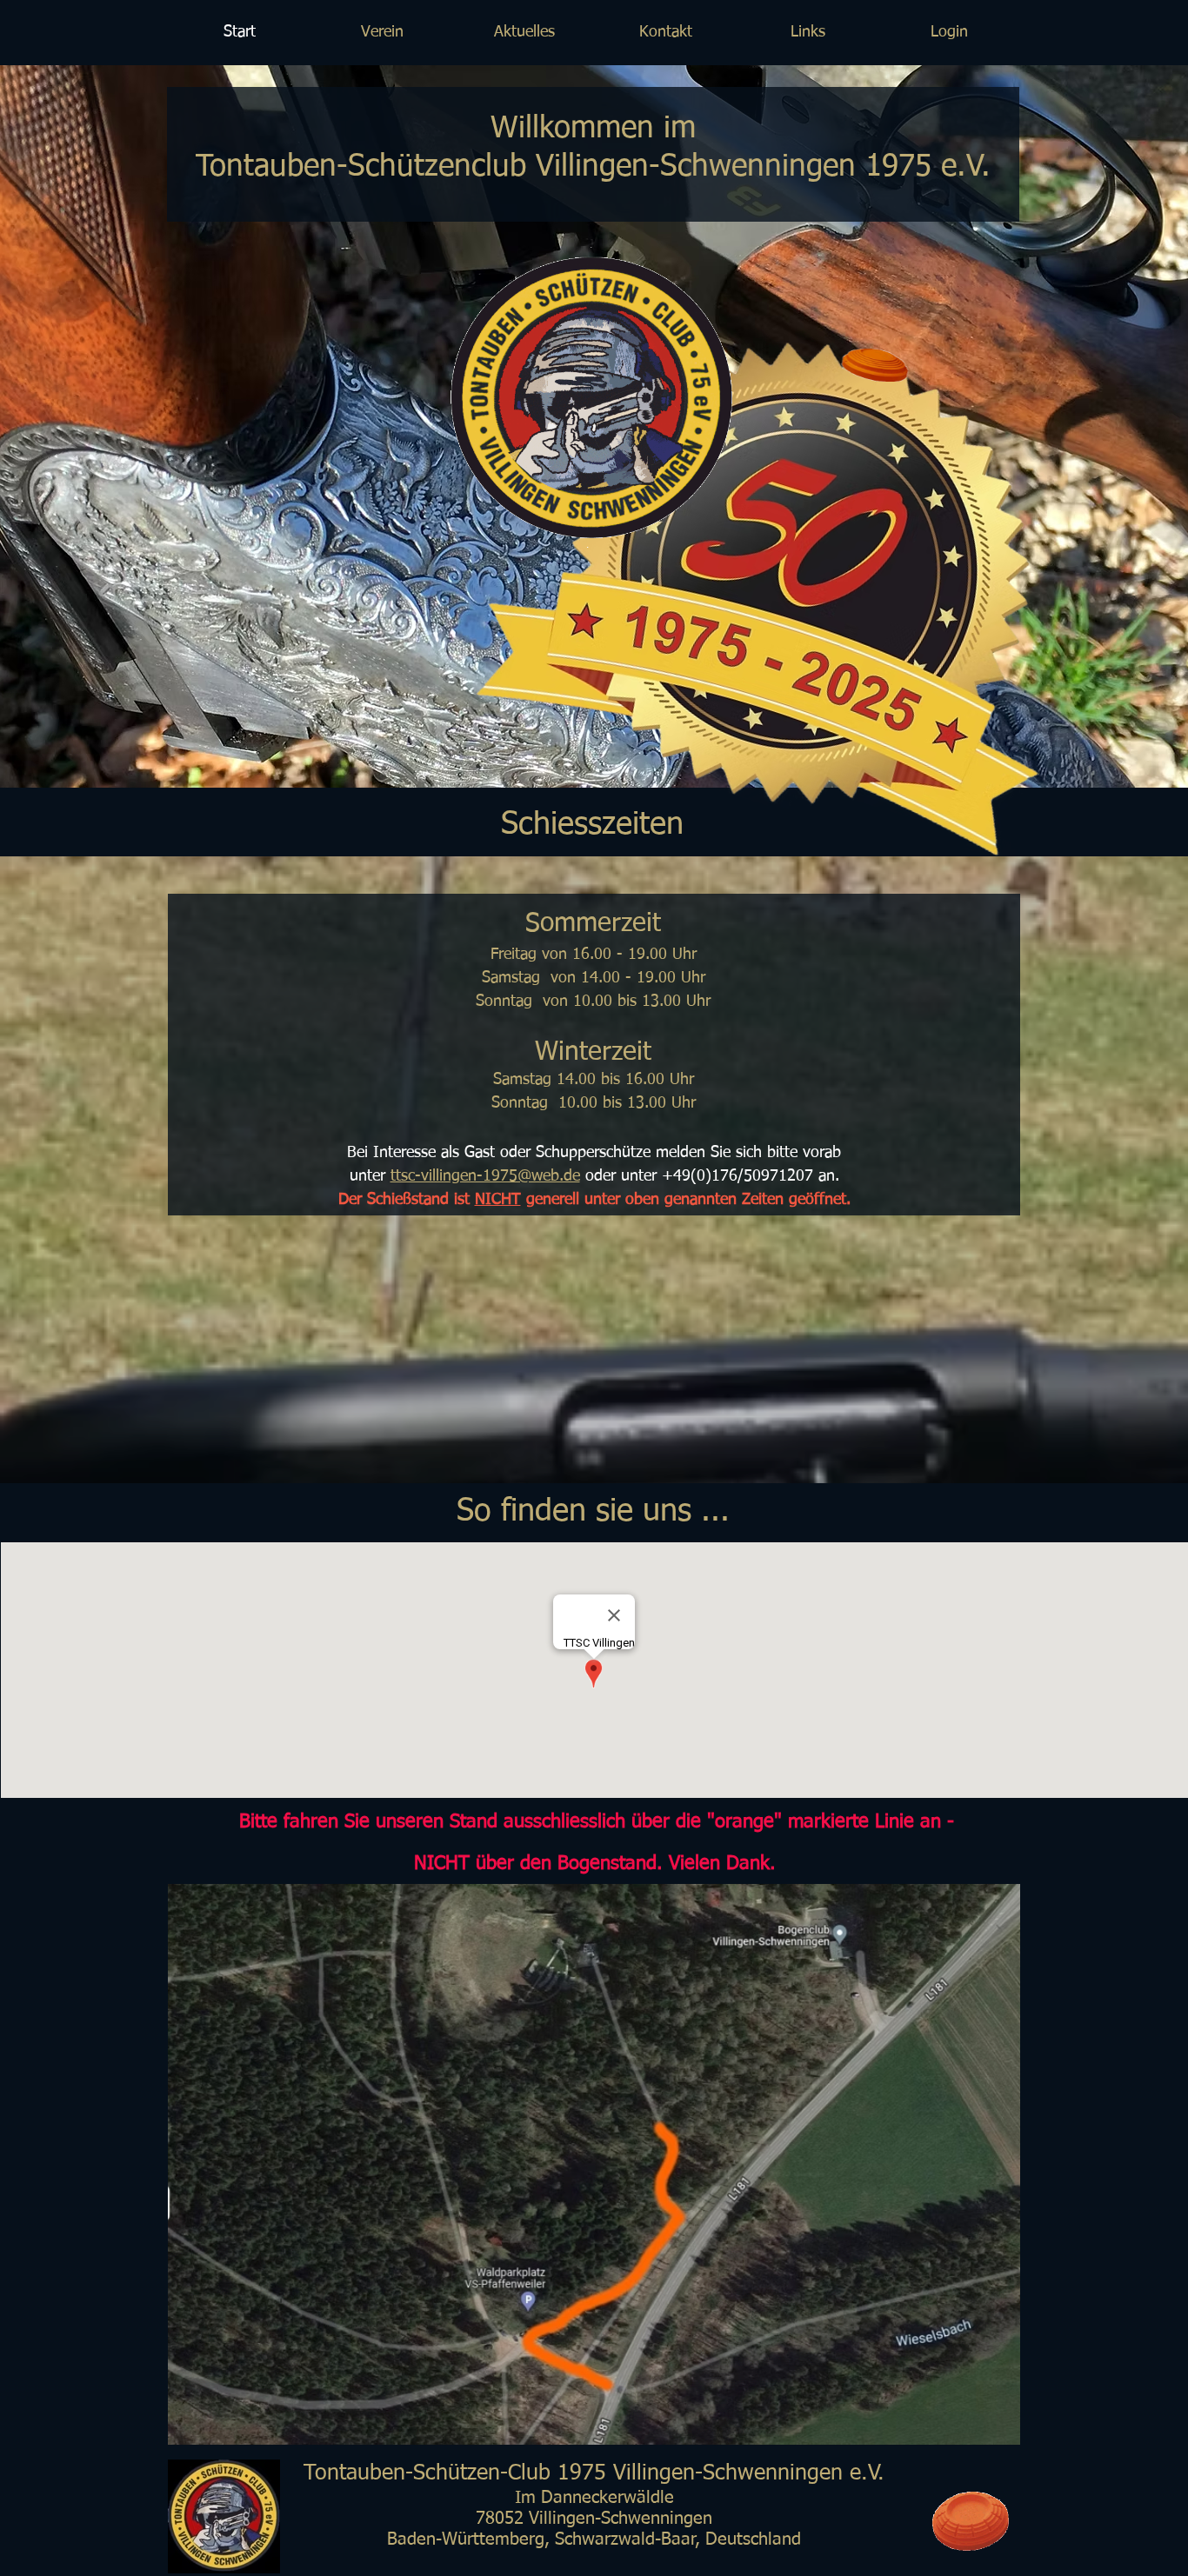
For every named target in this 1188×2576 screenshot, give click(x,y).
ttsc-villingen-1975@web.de (485, 1176)
